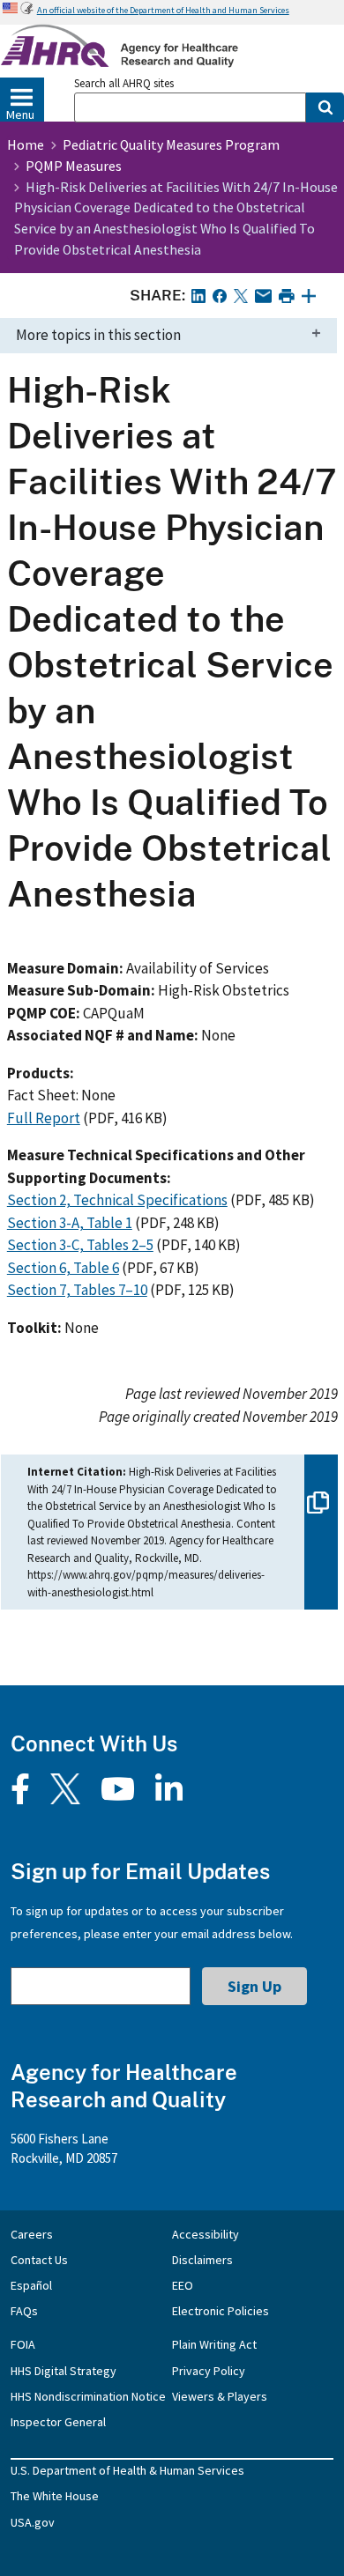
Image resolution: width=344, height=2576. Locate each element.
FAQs (24, 2311)
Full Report (44, 1118)
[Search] (325, 107)
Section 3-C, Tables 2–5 (80, 1245)
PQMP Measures (74, 166)
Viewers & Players (220, 2396)
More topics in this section (98, 335)
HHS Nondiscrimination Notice (88, 2396)
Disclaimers (202, 2260)
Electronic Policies (221, 2311)
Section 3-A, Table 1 (70, 1223)
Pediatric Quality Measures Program (171, 144)
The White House (55, 2496)
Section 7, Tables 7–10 (77, 1290)
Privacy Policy (209, 2371)
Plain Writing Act (214, 2344)
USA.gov (33, 2522)
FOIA (23, 2344)
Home (26, 144)
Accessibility (206, 2234)
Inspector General (58, 2422)
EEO (183, 2285)
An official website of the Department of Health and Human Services (163, 10)
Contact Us (39, 2260)
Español (31, 2285)
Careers (32, 2234)
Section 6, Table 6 (63, 1268)
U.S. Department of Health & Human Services (127, 2470)
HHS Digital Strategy (64, 2371)
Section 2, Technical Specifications (117, 1200)
